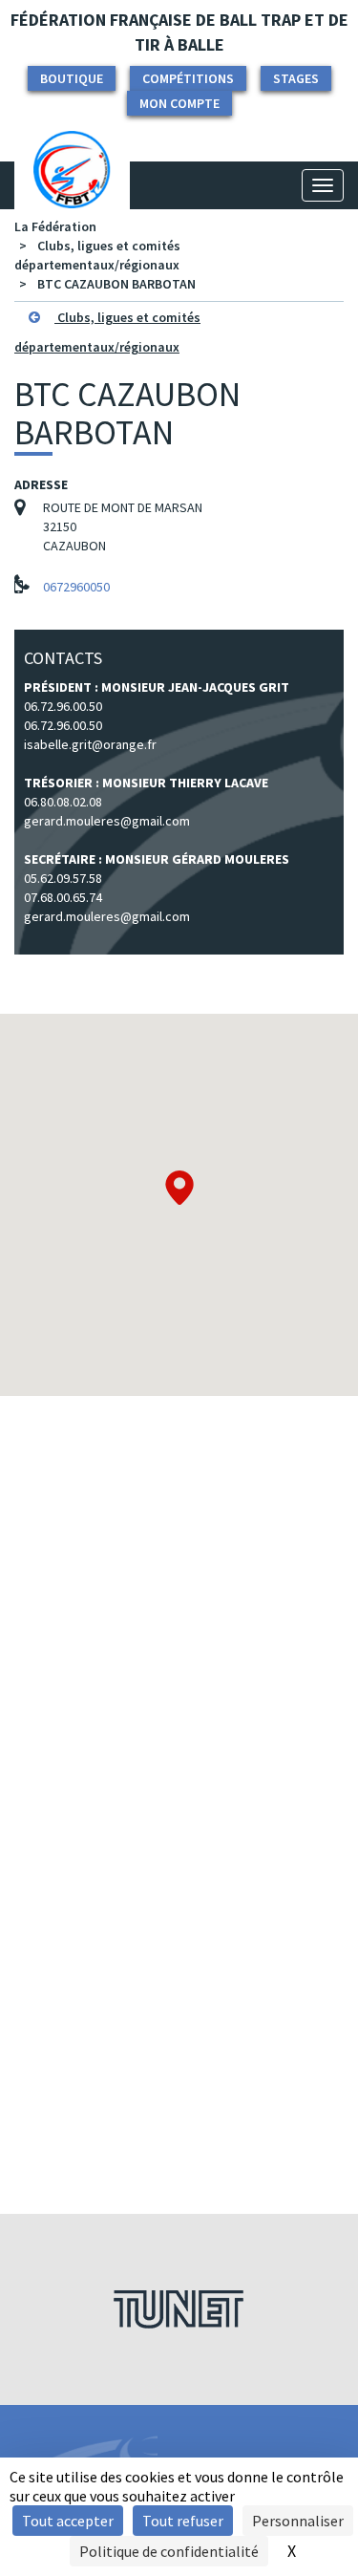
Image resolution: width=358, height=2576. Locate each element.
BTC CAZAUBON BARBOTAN (116, 284)
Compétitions (188, 78)
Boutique (72, 78)
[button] (179, 1188)
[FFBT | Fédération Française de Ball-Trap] (72, 185)
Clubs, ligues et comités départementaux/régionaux (107, 332)
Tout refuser (183, 2521)
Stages (296, 78)
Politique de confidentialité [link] (169, 2551)
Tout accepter (68, 2521)
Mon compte (179, 103)
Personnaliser (298, 2521)
